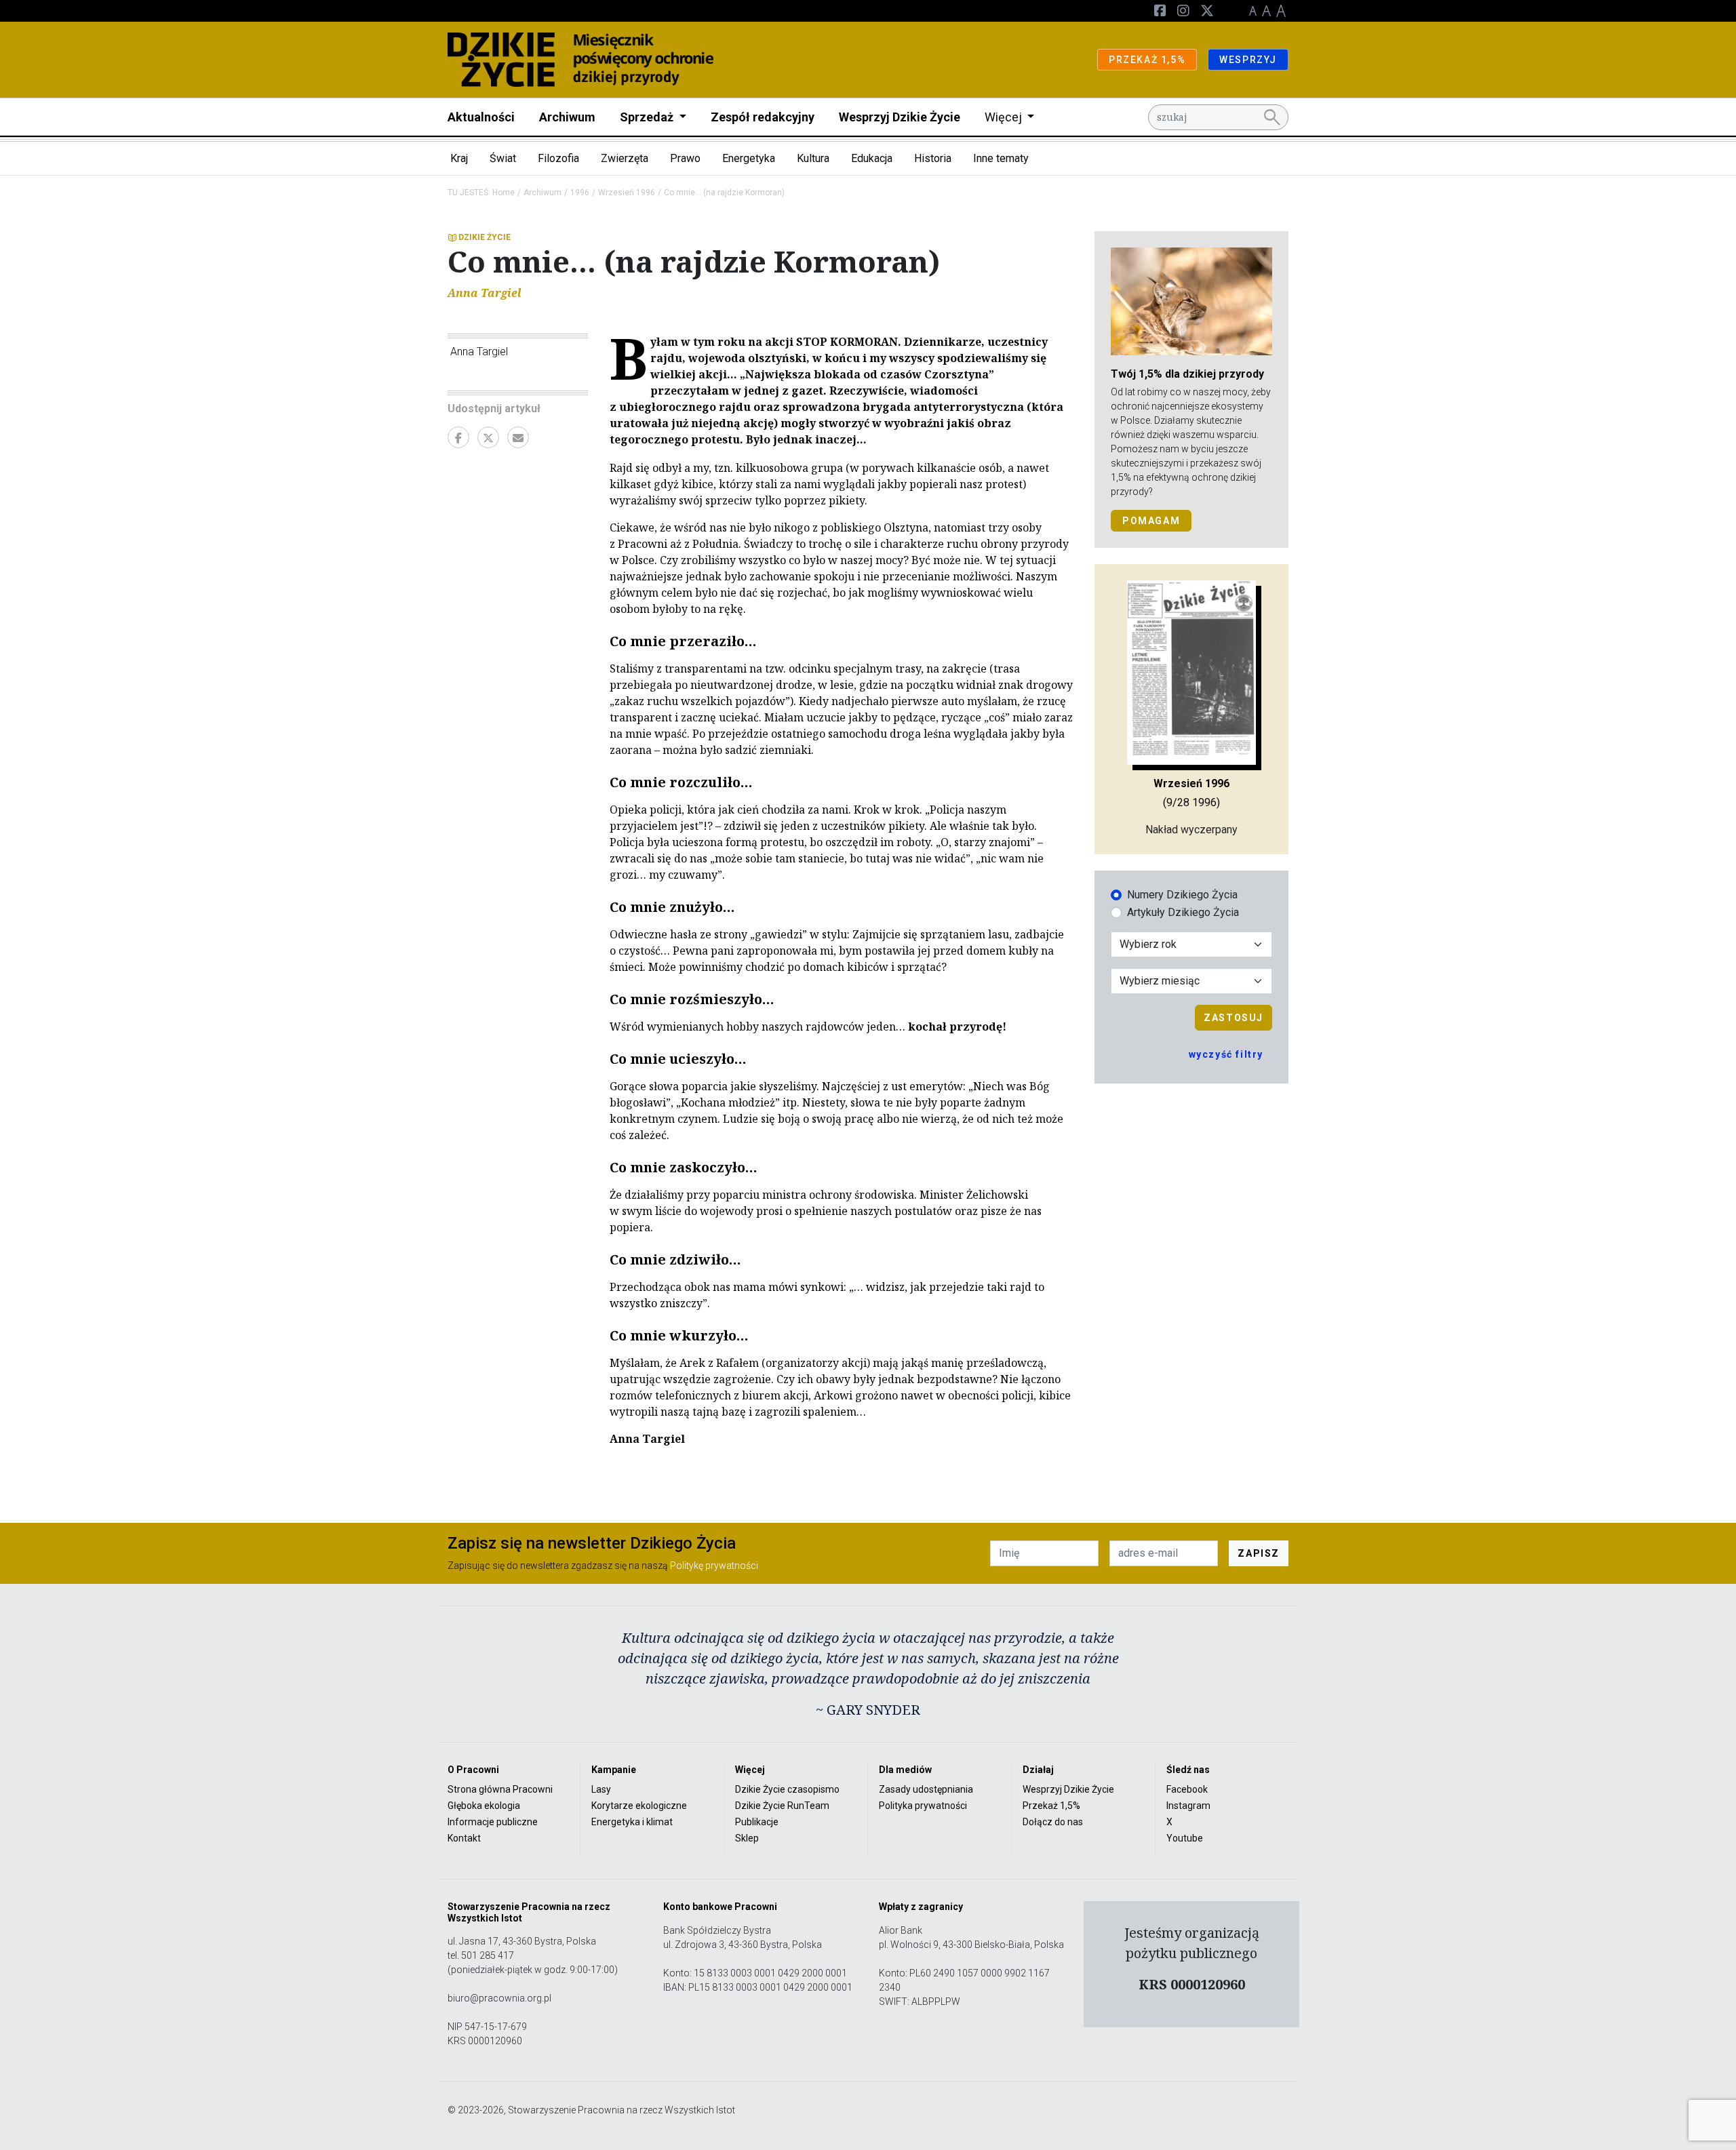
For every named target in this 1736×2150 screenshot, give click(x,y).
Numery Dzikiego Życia (1182, 895)
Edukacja (872, 158)
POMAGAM (1151, 521)
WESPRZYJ (1248, 60)
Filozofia (558, 158)
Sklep (747, 1838)
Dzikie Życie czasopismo (787, 1789)
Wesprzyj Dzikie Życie (900, 117)
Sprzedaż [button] (648, 117)
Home (504, 193)
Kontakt (464, 1838)
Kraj (459, 158)
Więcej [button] (1005, 117)
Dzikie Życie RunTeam (782, 1806)
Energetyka (749, 158)
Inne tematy (1001, 158)
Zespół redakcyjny (763, 117)
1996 (580, 193)
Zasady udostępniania (926, 1789)
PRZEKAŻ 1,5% (1147, 60)
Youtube (1185, 1838)
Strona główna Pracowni (500, 1789)
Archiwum (567, 117)
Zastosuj (1234, 1018)
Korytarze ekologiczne (639, 1806)
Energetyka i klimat (632, 1822)
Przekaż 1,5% (1051, 1806)
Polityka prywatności (923, 1806)
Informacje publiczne (493, 1822)
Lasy (601, 1789)
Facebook (1187, 1789)
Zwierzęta (625, 158)
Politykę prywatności (714, 1566)
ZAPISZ (1259, 1553)
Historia (933, 158)
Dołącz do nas (1053, 1822)
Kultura (813, 158)
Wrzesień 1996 (627, 193)
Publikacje (757, 1822)
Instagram (1188, 1806)
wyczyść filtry (1226, 1054)
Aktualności (481, 117)
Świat (503, 158)
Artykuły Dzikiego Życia (1183, 912)
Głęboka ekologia (484, 1806)
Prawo (685, 158)
